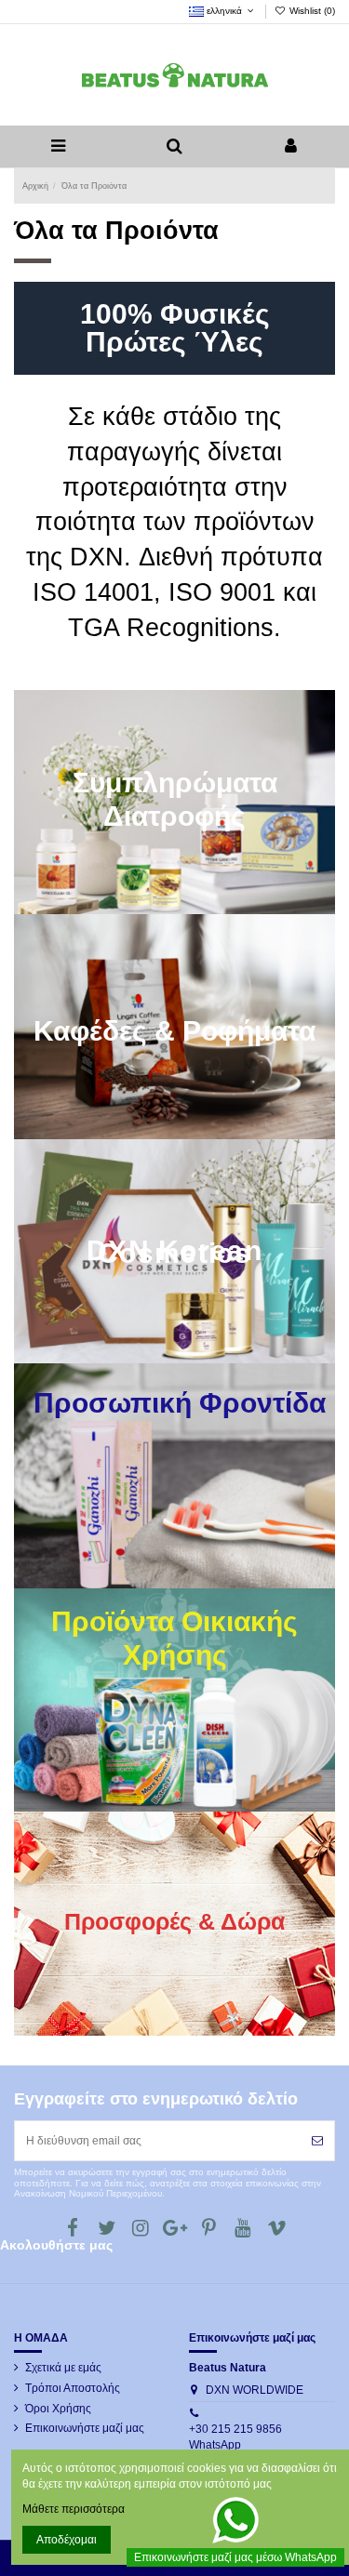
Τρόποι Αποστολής (73, 2388)
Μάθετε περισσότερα (74, 2509)
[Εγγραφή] (317, 2141)
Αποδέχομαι (67, 2540)
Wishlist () (311, 11)
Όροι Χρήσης (58, 2409)
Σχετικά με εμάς (63, 2368)
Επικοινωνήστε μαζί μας (85, 2428)
